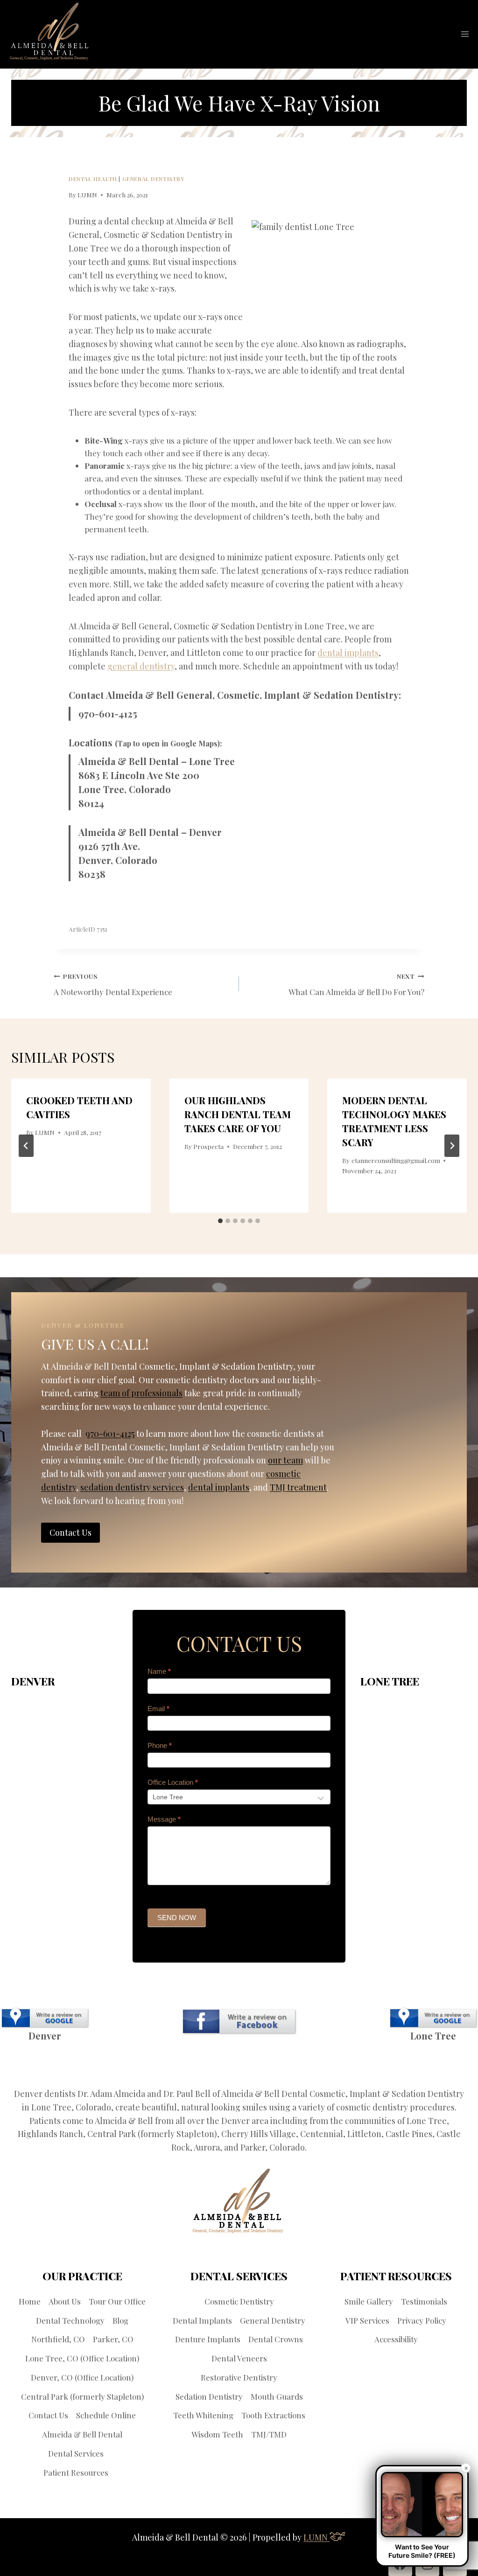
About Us (65, 2301)
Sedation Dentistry (209, 2396)
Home (30, 2301)
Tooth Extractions (273, 2415)
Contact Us (48, 2415)
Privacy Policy (422, 2320)
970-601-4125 (108, 714)
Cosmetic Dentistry (239, 2301)
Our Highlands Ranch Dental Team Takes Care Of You (238, 1114)
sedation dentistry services (132, 1487)
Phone (160, 1745)
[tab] (220, 1221)
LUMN (87, 195)
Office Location (173, 1782)
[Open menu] (465, 34)
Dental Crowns (276, 2339)
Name (159, 1671)
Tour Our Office (117, 2301)
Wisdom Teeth (217, 2434)
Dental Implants (202, 2320)
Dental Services (76, 2453)
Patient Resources (76, 2472)
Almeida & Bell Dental (82, 2434)
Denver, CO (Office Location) (82, 2377)
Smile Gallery (369, 2301)
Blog (120, 2320)
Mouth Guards (277, 2396)
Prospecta (208, 1146)
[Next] (452, 1146)
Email (158, 1709)
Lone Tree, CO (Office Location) (82, 2358)
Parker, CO (113, 2339)
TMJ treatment (298, 1487)
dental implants (348, 653)
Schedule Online (106, 2415)
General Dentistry (153, 179)
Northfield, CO (58, 2339)
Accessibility (396, 2339)
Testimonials (424, 2301)
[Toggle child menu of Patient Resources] (115, 2472)
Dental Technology (70, 2320)
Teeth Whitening (203, 2415)
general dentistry (141, 666)
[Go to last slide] (26, 1146)
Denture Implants (208, 2339)
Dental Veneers (239, 2358)
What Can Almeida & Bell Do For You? (356, 985)
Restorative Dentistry (239, 2377)
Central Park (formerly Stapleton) (82, 2396)
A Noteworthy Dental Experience (113, 985)
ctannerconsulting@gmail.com (396, 1160)
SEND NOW (177, 1918)
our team (285, 1460)
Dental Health (93, 179)
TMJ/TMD (269, 2434)
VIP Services (367, 2320)
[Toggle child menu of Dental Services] (110, 2454)
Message (164, 1819)
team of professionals (141, 1393)
